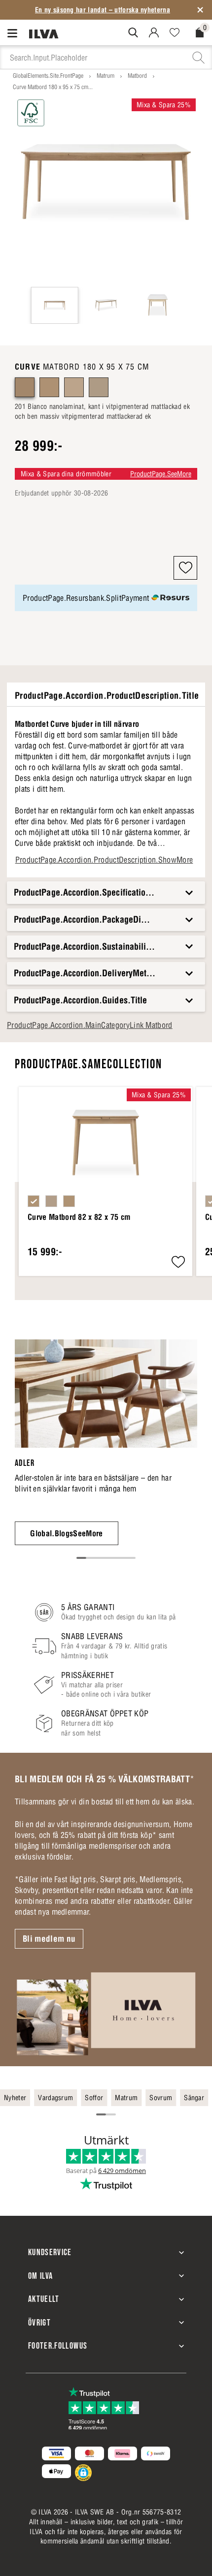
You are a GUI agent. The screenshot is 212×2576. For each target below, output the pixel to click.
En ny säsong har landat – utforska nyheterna (103, 10)
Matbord (137, 76)
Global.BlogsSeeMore (66, 1533)
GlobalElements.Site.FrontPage (48, 76)
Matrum (106, 76)
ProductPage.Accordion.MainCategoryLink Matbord (90, 1025)
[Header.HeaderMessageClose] (200, 10)
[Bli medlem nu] (106, 2013)
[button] (185, 568)
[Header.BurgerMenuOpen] (15, 33)
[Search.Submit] (133, 32)
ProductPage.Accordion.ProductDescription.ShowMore (104, 860)
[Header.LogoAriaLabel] (44, 33)
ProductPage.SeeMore (161, 474)
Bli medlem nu (49, 1939)
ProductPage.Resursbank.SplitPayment (86, 598)
